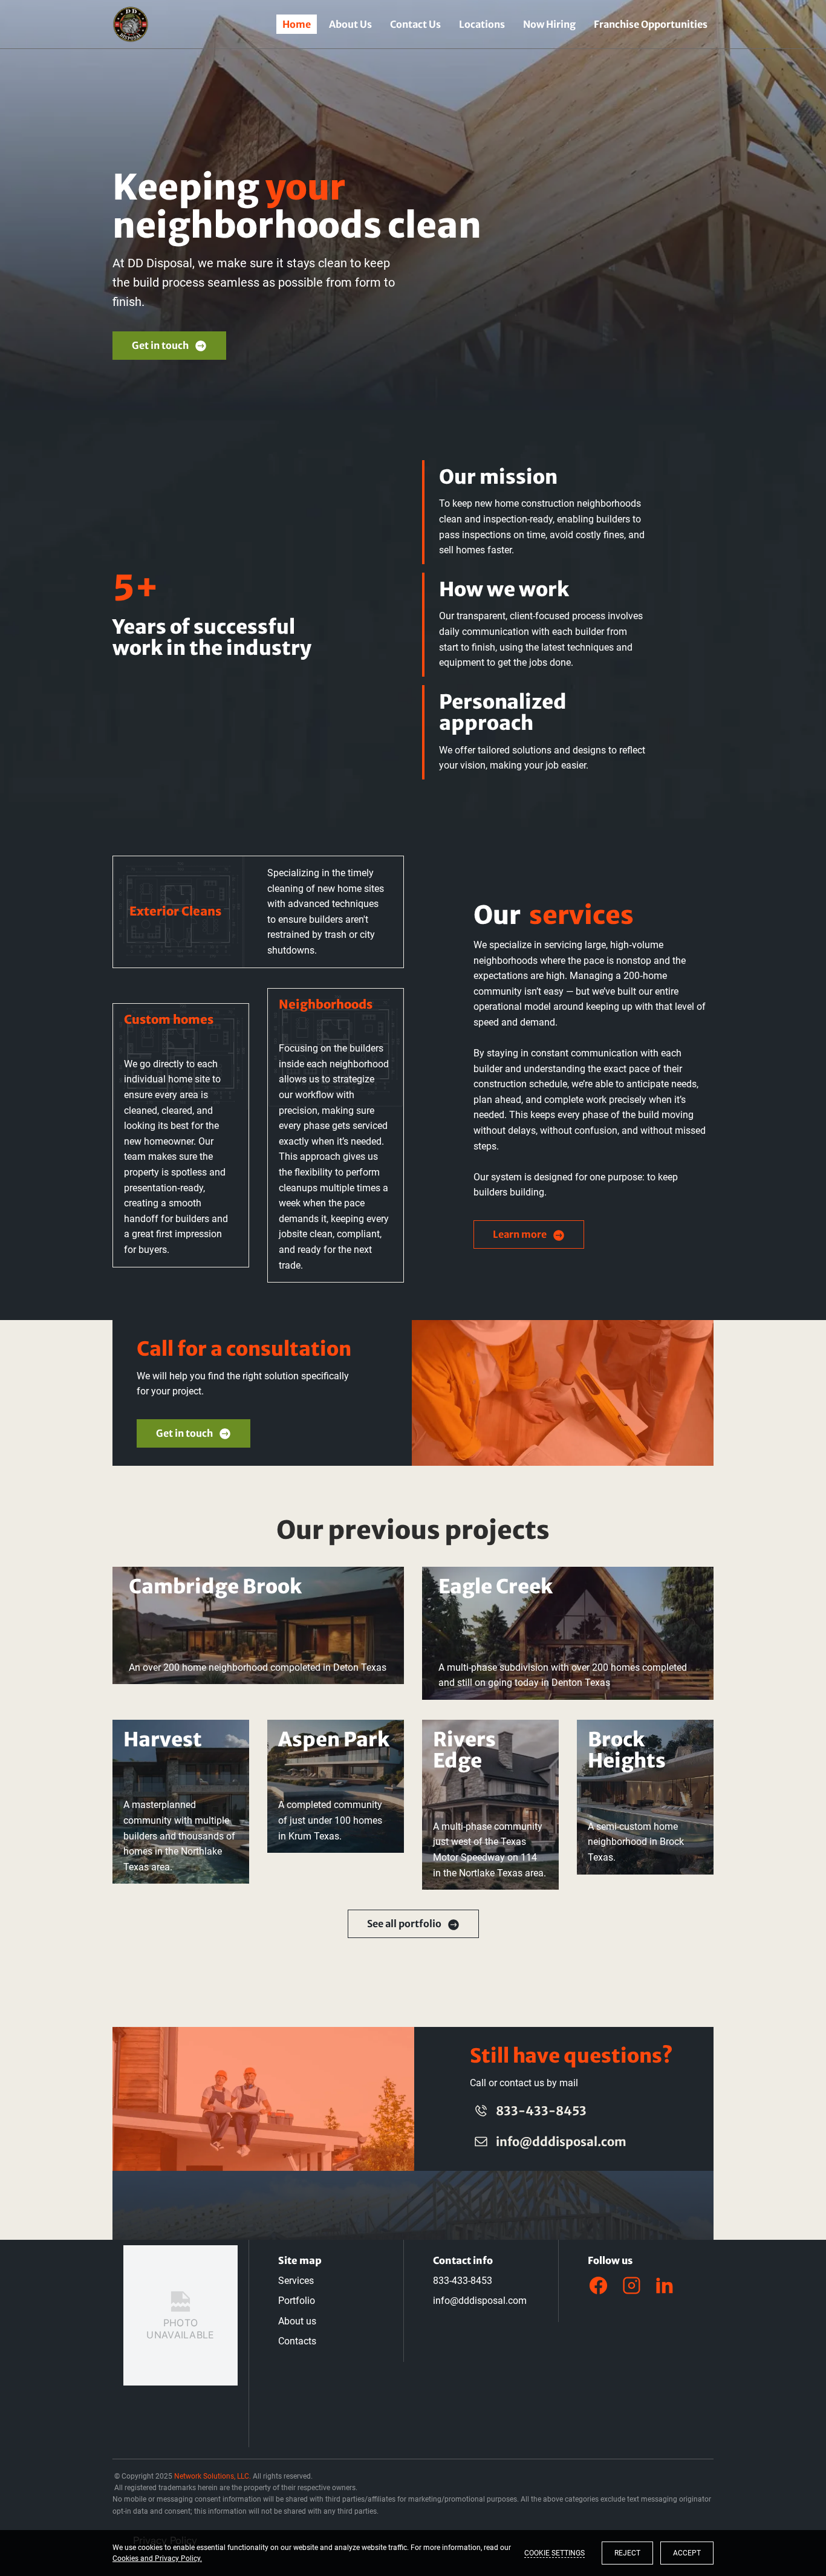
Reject (627, 2553)
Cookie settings (554, 2553)
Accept (687, 2553)
